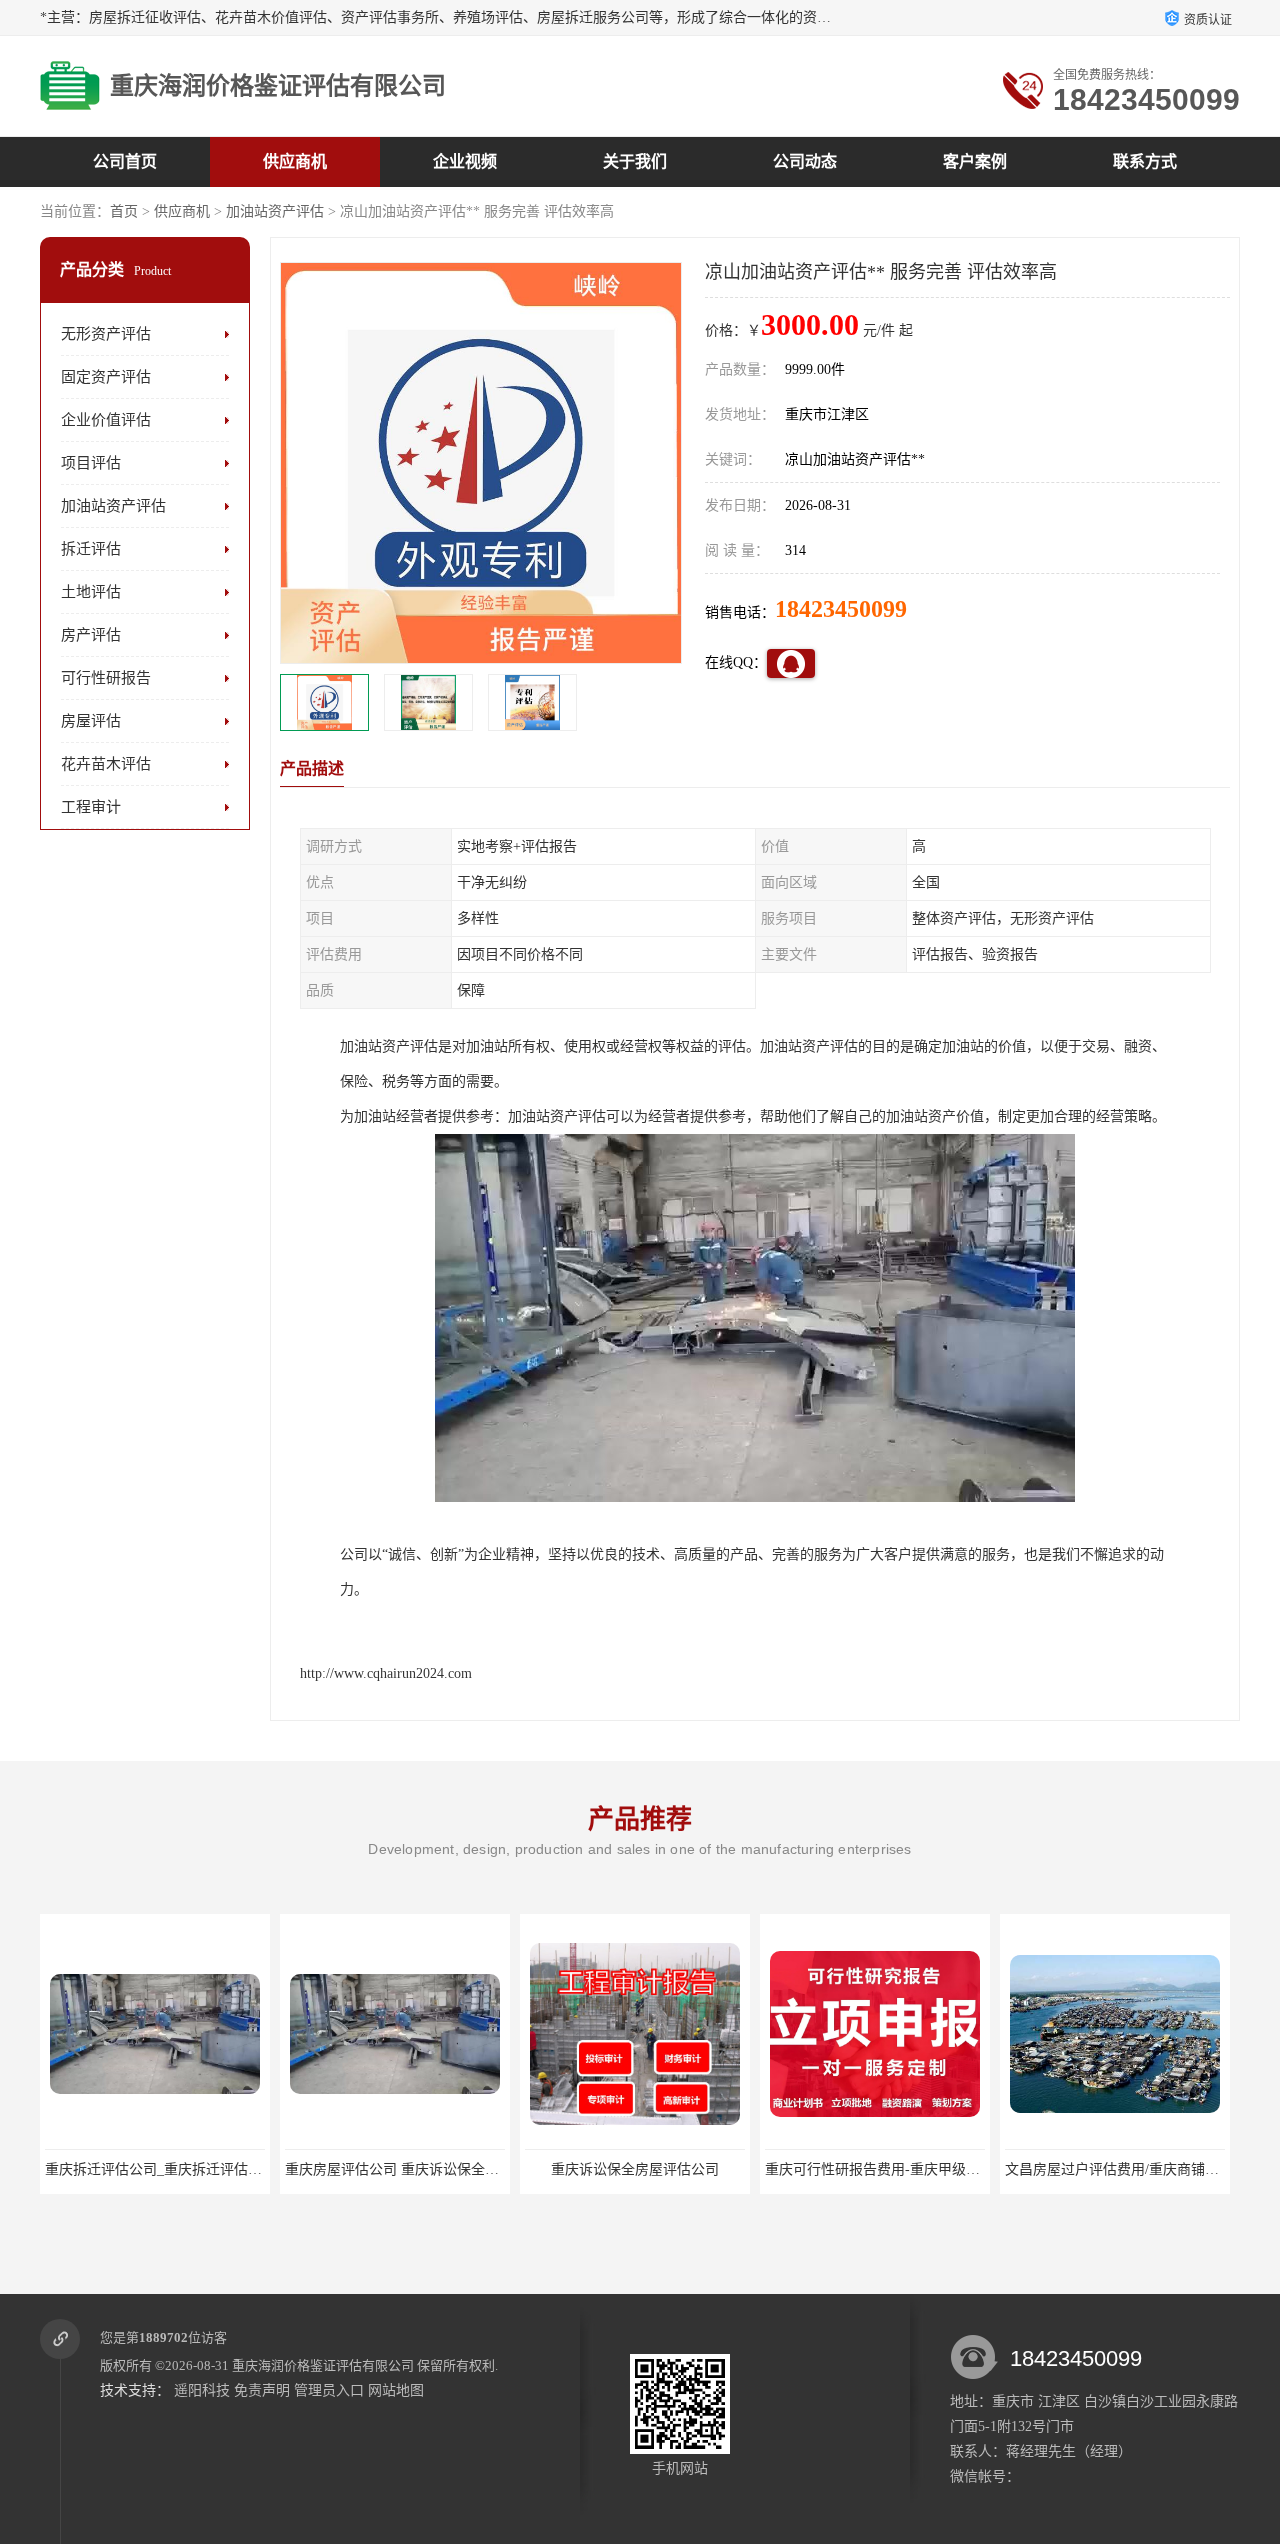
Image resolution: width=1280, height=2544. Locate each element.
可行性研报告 (106, 678)
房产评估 (91, 635)
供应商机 (295, 161)
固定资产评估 (106, 377)
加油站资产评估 (275, 211)
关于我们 (635, 161)
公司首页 (125, 161)
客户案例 (975, 161)
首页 (124, 211)
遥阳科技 (202, 2390)
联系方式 (1145, 161)
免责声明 (262, 2390)
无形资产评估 (106, 334)
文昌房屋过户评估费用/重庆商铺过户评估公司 (907, 2169)
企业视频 (465, 161)
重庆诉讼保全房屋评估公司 (395, 2169)
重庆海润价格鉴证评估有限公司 (323, 2365)
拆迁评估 (91, 549)
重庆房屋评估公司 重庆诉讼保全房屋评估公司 (187, 2169)
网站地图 (396, 2390)
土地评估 (91, 592)
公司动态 (805, 161)
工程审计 (91, 807)
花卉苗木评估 (106, 764)
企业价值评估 (106, 420)
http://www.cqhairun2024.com (386, 1673)
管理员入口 (329, 2390)
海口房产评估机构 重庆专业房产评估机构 (1133, 2169)
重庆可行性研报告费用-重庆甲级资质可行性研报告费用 (695, 2169)
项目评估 (91, 463)
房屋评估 (91, 721)
